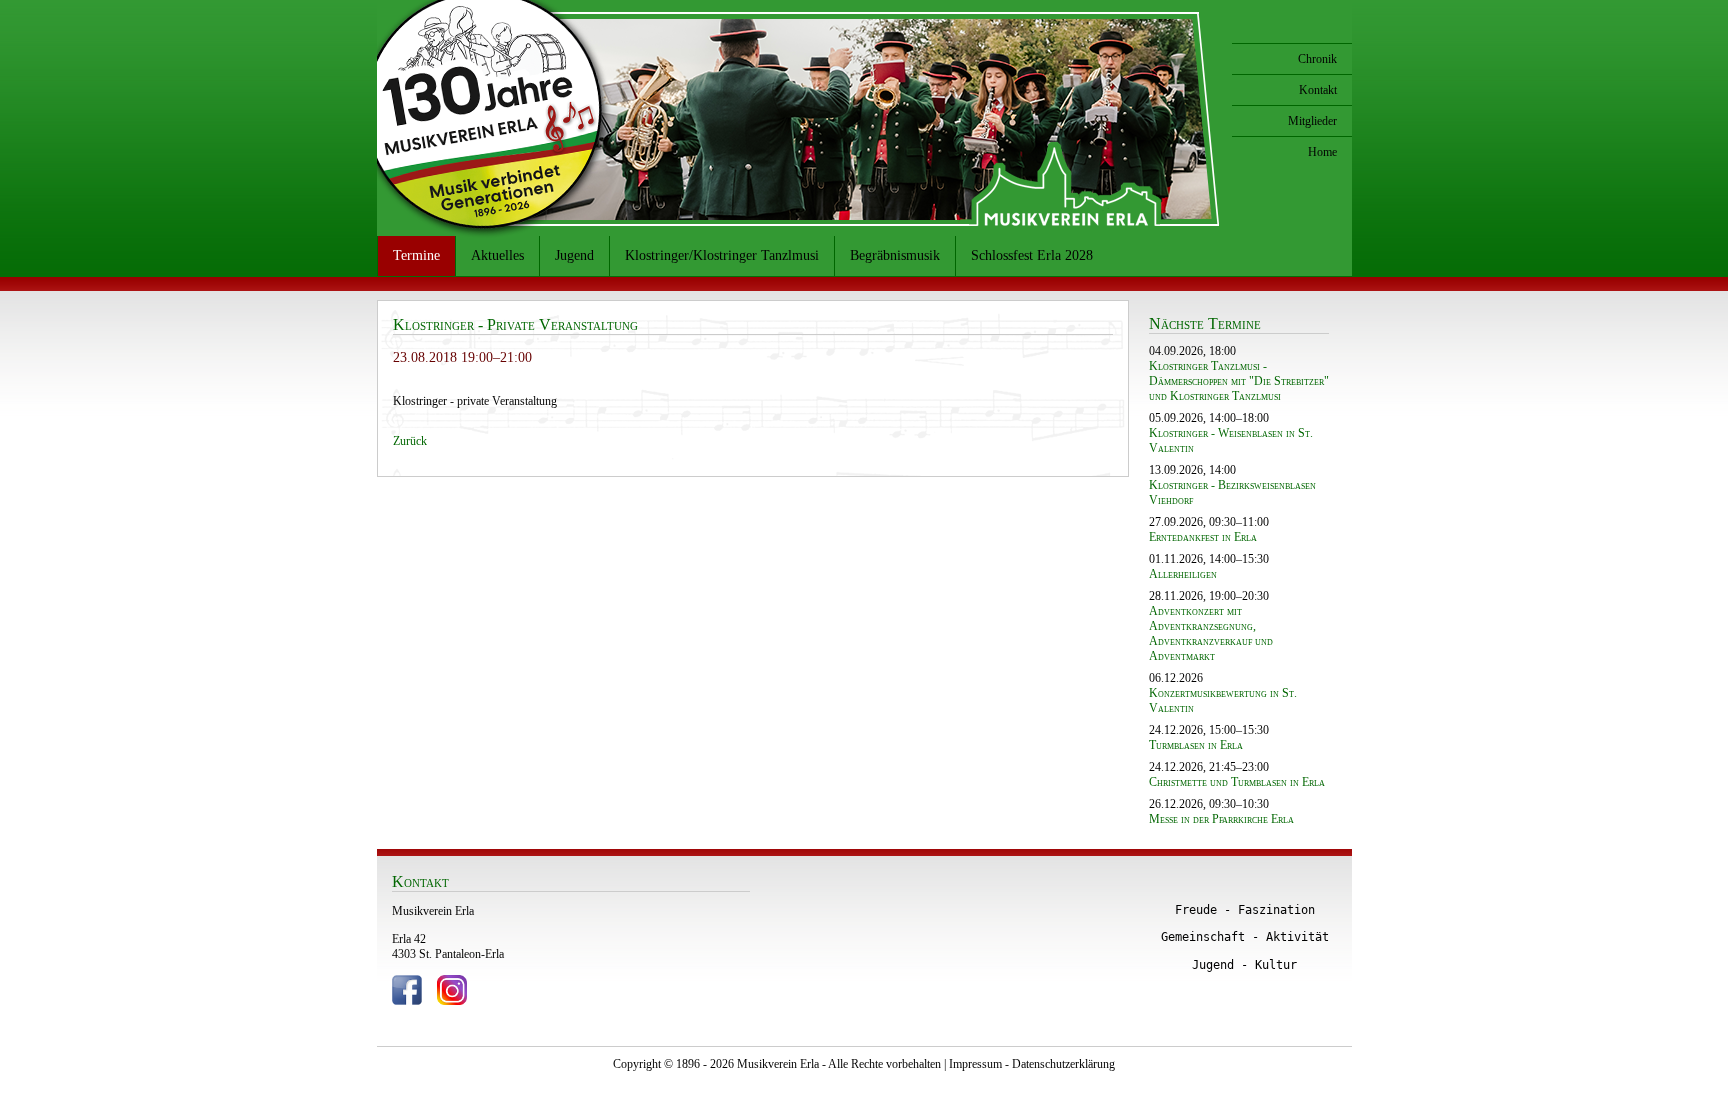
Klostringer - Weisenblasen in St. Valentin (1231, 440)
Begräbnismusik (895, 255)
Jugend (574, 255)
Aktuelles (497, 255)
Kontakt (1318, 90)
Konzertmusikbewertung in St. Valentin (1223, 700)
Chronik (1317, 59)
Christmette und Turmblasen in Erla (1237, 782)
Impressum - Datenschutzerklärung (1032, 1064)
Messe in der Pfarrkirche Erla (1221, 819)
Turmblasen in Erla (1196, 745)
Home (1322, 152)
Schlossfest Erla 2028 (1032, 255)
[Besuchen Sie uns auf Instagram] (452, 1001)
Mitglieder (1312, 121)
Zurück (410, 441)
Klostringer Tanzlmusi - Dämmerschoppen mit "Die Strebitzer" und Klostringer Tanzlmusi (1239, 381)
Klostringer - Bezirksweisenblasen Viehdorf (1232, 492)
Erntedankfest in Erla (1203, 537)
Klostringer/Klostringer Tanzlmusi (722, 255)
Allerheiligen (1183, 574)
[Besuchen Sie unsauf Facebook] (407, 1001)
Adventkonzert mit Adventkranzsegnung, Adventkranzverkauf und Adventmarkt (1211, 633)
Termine (416, 255)
